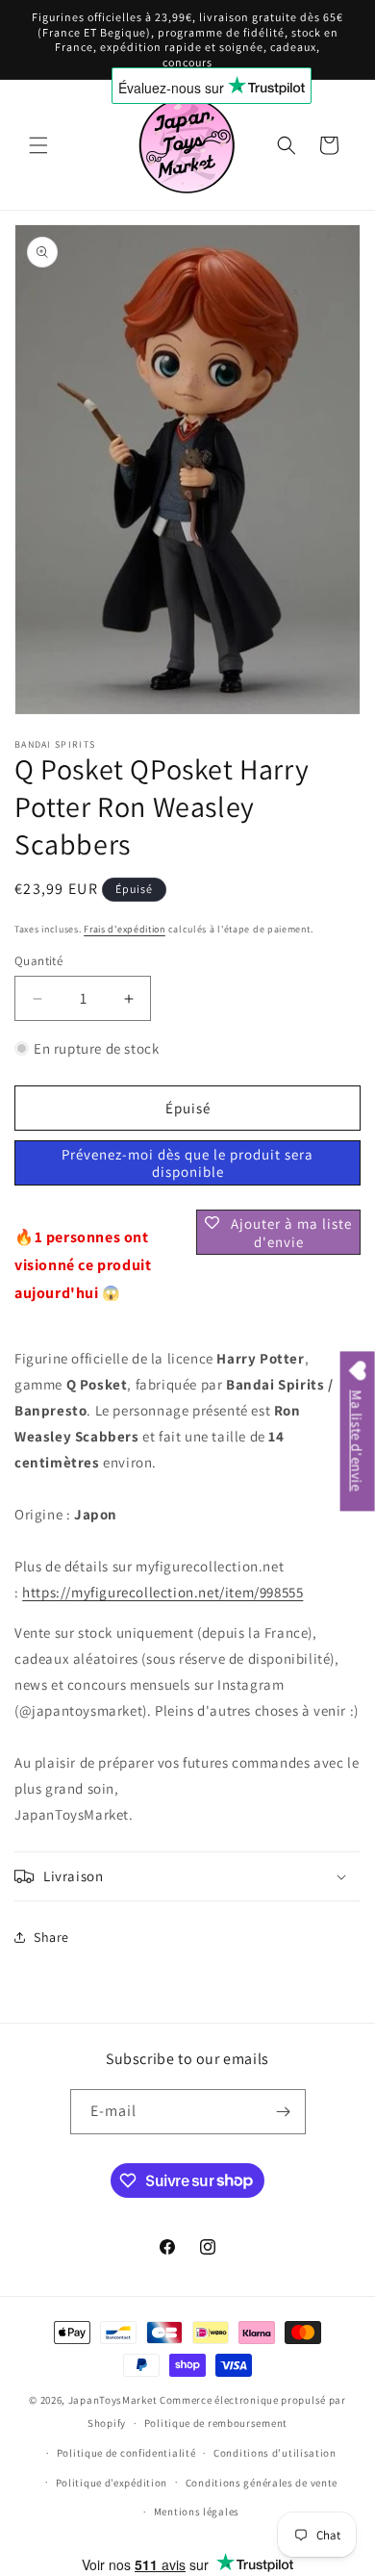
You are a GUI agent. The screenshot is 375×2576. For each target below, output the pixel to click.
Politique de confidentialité (126, 2453)
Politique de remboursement (216, 2423)
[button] (38, 145)
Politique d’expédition (112, 2483)
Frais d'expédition (125, 929)
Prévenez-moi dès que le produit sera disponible (187, 1163)
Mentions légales (197, 2512)
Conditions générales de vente (262, 2483)
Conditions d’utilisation (275, 2453)
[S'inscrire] (284, 2112)
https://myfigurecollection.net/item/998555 (162, 1592)
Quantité (38, 961)
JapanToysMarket (113, 2400)
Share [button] (51, 1937)
